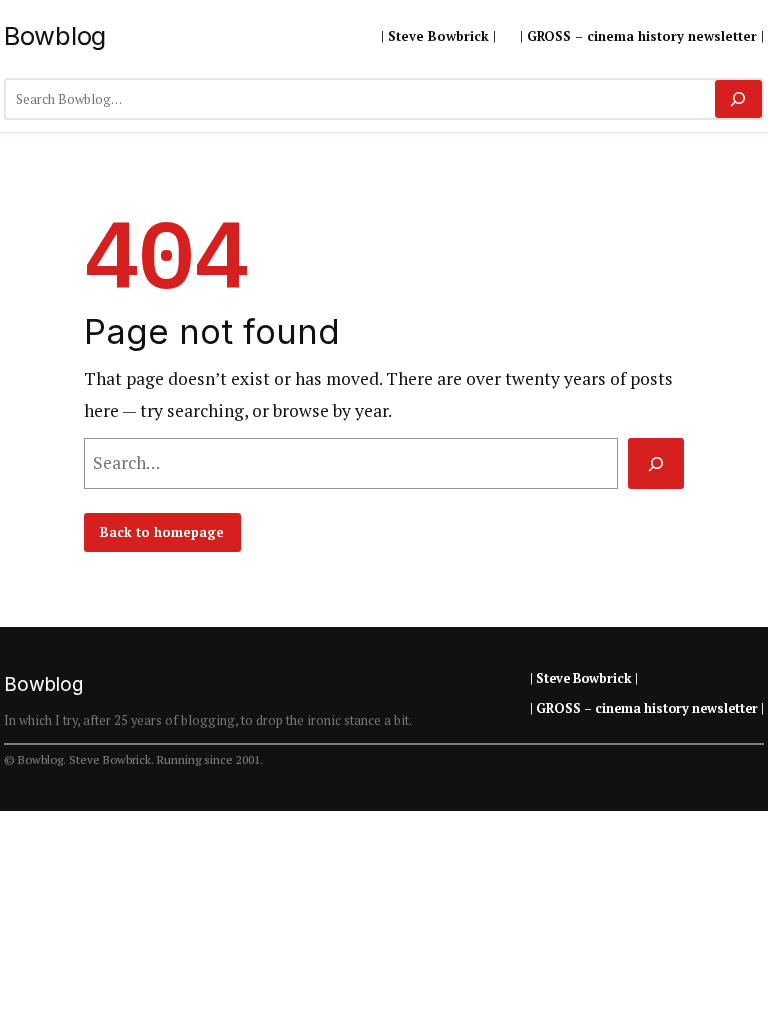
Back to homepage (162, 532)
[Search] (738, 99)
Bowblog (55, 35)
